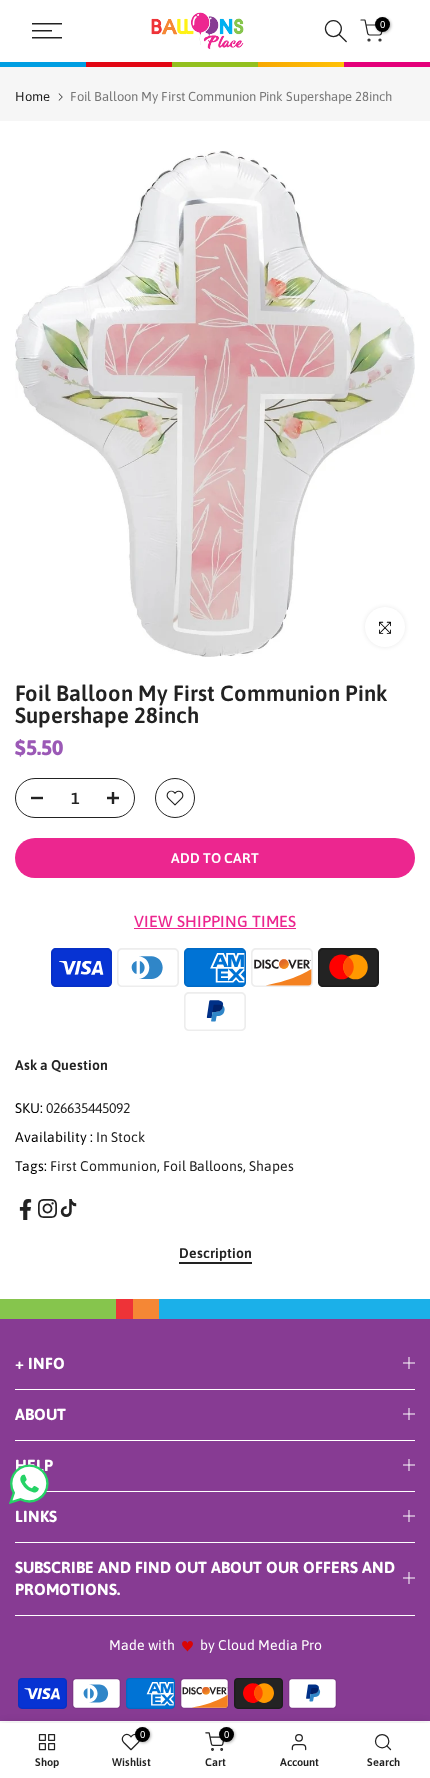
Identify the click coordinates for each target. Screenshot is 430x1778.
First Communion (103, 1166)
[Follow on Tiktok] (68, 1208)
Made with (142, 1645)
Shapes (271, 1166)
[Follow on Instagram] (47, 1208)
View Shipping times (215, 921)
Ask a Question (61, 1065)
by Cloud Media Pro (261, 1645)
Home (32, 96)
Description (215, 1253)
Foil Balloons (203, 1166)
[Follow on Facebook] (25, 1209)
